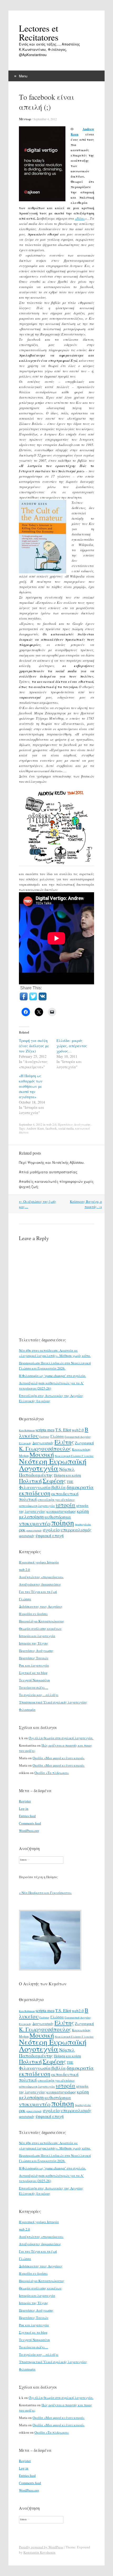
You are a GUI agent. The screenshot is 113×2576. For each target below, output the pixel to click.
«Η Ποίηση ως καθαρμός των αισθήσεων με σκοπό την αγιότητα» (31, 1086)
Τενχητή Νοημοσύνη (34, 1680)
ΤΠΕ (70, 1482)
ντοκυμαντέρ (35, 1523)
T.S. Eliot (63, 1430)
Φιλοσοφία (27, 1710)
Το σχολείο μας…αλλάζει (39, 1695)
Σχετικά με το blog (33, 1673)
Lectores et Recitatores (39, 33)
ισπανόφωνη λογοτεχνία (37, 1506)
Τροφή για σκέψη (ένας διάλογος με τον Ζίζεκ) (34, 1046)
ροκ (22, 1530)
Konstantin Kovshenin (39, 2552)
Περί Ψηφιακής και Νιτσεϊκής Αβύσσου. (52, 1162)
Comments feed (30, 1823)
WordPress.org (29, 1831)
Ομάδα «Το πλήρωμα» (52, 1773)
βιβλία (59, 1487)
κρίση (83, 1511)
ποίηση (63, 1522)
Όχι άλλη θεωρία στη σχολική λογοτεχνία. (61, 1738)
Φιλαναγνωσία (35, 1487)
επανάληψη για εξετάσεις (56, 1500)
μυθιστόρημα (58, 1517)
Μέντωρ (25, 119)
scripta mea (45, 1430)
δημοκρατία (80, 1487)
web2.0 (78, 1430)
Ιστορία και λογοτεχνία (37, 1636)
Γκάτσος (45, 1437)
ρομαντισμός (34, 1530)
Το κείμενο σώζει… (34, 1687)
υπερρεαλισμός (76, 1530)
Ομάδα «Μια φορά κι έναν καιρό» (59, 1758)
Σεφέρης (54, 1481)
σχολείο (51, 1530)
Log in (24, 1808)
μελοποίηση (31, 1517)
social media (66, 1128)
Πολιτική (30, 1481)
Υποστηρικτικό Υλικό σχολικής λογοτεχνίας (53, 1702)
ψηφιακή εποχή (50, 1536)
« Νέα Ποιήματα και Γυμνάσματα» (45, 1893)
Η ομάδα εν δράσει (33, 1614)
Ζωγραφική (84, 1443)
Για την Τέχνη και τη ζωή (38, 1592)
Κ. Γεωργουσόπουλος (45, 1449)
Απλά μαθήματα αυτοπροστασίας (48, 1172)
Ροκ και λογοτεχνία (34, 1665)
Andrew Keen (35, 1128)
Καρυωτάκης (81, 1449)
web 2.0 (51, 1124)
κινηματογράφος (61, 1511)
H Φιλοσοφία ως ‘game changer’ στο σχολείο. (52, 1376)
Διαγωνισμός (43, 1443)
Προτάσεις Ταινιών (34, 1658)
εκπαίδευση (35, 1493)
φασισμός (27, 1536)
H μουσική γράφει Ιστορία (39, 1562)
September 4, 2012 (45, 119)
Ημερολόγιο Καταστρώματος (42, 1621)
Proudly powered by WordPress (41, 2547)
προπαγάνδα (83, 1524)
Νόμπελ (67, 1469)
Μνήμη (24, 1456)
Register (25, 1801)
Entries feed (27, 1816)
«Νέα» (80, 218)
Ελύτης (64, 1442)
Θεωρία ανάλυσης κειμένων (40, 1628)
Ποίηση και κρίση (67, 1475)
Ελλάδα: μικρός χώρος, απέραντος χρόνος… (72, 1046)
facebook (51, 1128)
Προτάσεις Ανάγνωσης (74, 1124)
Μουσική (42, 1454)
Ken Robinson (27, 1430)
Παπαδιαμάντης (36, 1475)
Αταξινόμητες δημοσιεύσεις (40, 1584)
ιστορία (66, 1505)
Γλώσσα (57, 1436)
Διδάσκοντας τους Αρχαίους (41, 1606)
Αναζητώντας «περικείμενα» (41, 1577)
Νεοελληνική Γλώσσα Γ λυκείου (74, 1456)
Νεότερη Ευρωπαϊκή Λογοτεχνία (53, 1465)
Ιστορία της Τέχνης (34, 1643)
